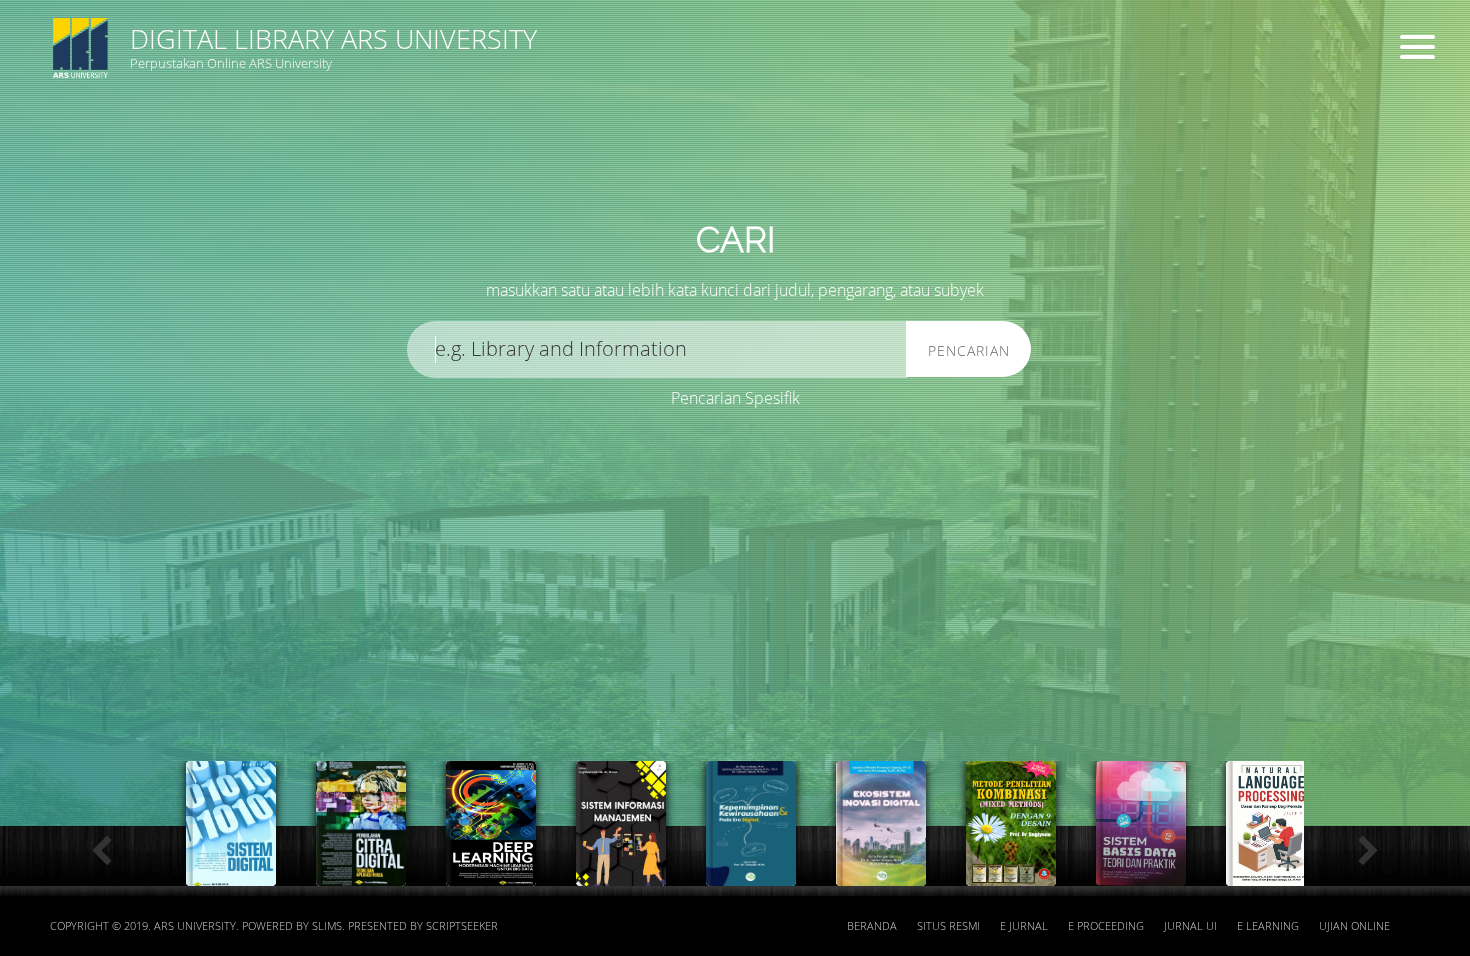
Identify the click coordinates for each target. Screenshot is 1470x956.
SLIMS (327, 926)
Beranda (872, 926)
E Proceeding (1106, 926)
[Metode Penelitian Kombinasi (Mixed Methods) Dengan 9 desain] (621, 875)
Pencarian (969, 350)
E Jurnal (1024, 926)
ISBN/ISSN (723, 160)
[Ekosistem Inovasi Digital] (491, 875)
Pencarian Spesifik (735, 398)
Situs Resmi (948, 926)
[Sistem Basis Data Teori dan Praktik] (751, 875)
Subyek (345, 160)
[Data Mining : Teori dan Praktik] (1011, 875)
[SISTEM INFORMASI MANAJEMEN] (231, 875)
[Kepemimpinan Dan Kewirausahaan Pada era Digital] (361, 875)
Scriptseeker (462, 926)
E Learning (1268, 926)
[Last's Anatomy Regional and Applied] (1271, 875)
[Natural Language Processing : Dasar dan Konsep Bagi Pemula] (881, 875)
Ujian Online (1354, 926)
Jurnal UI (1190, 926)
